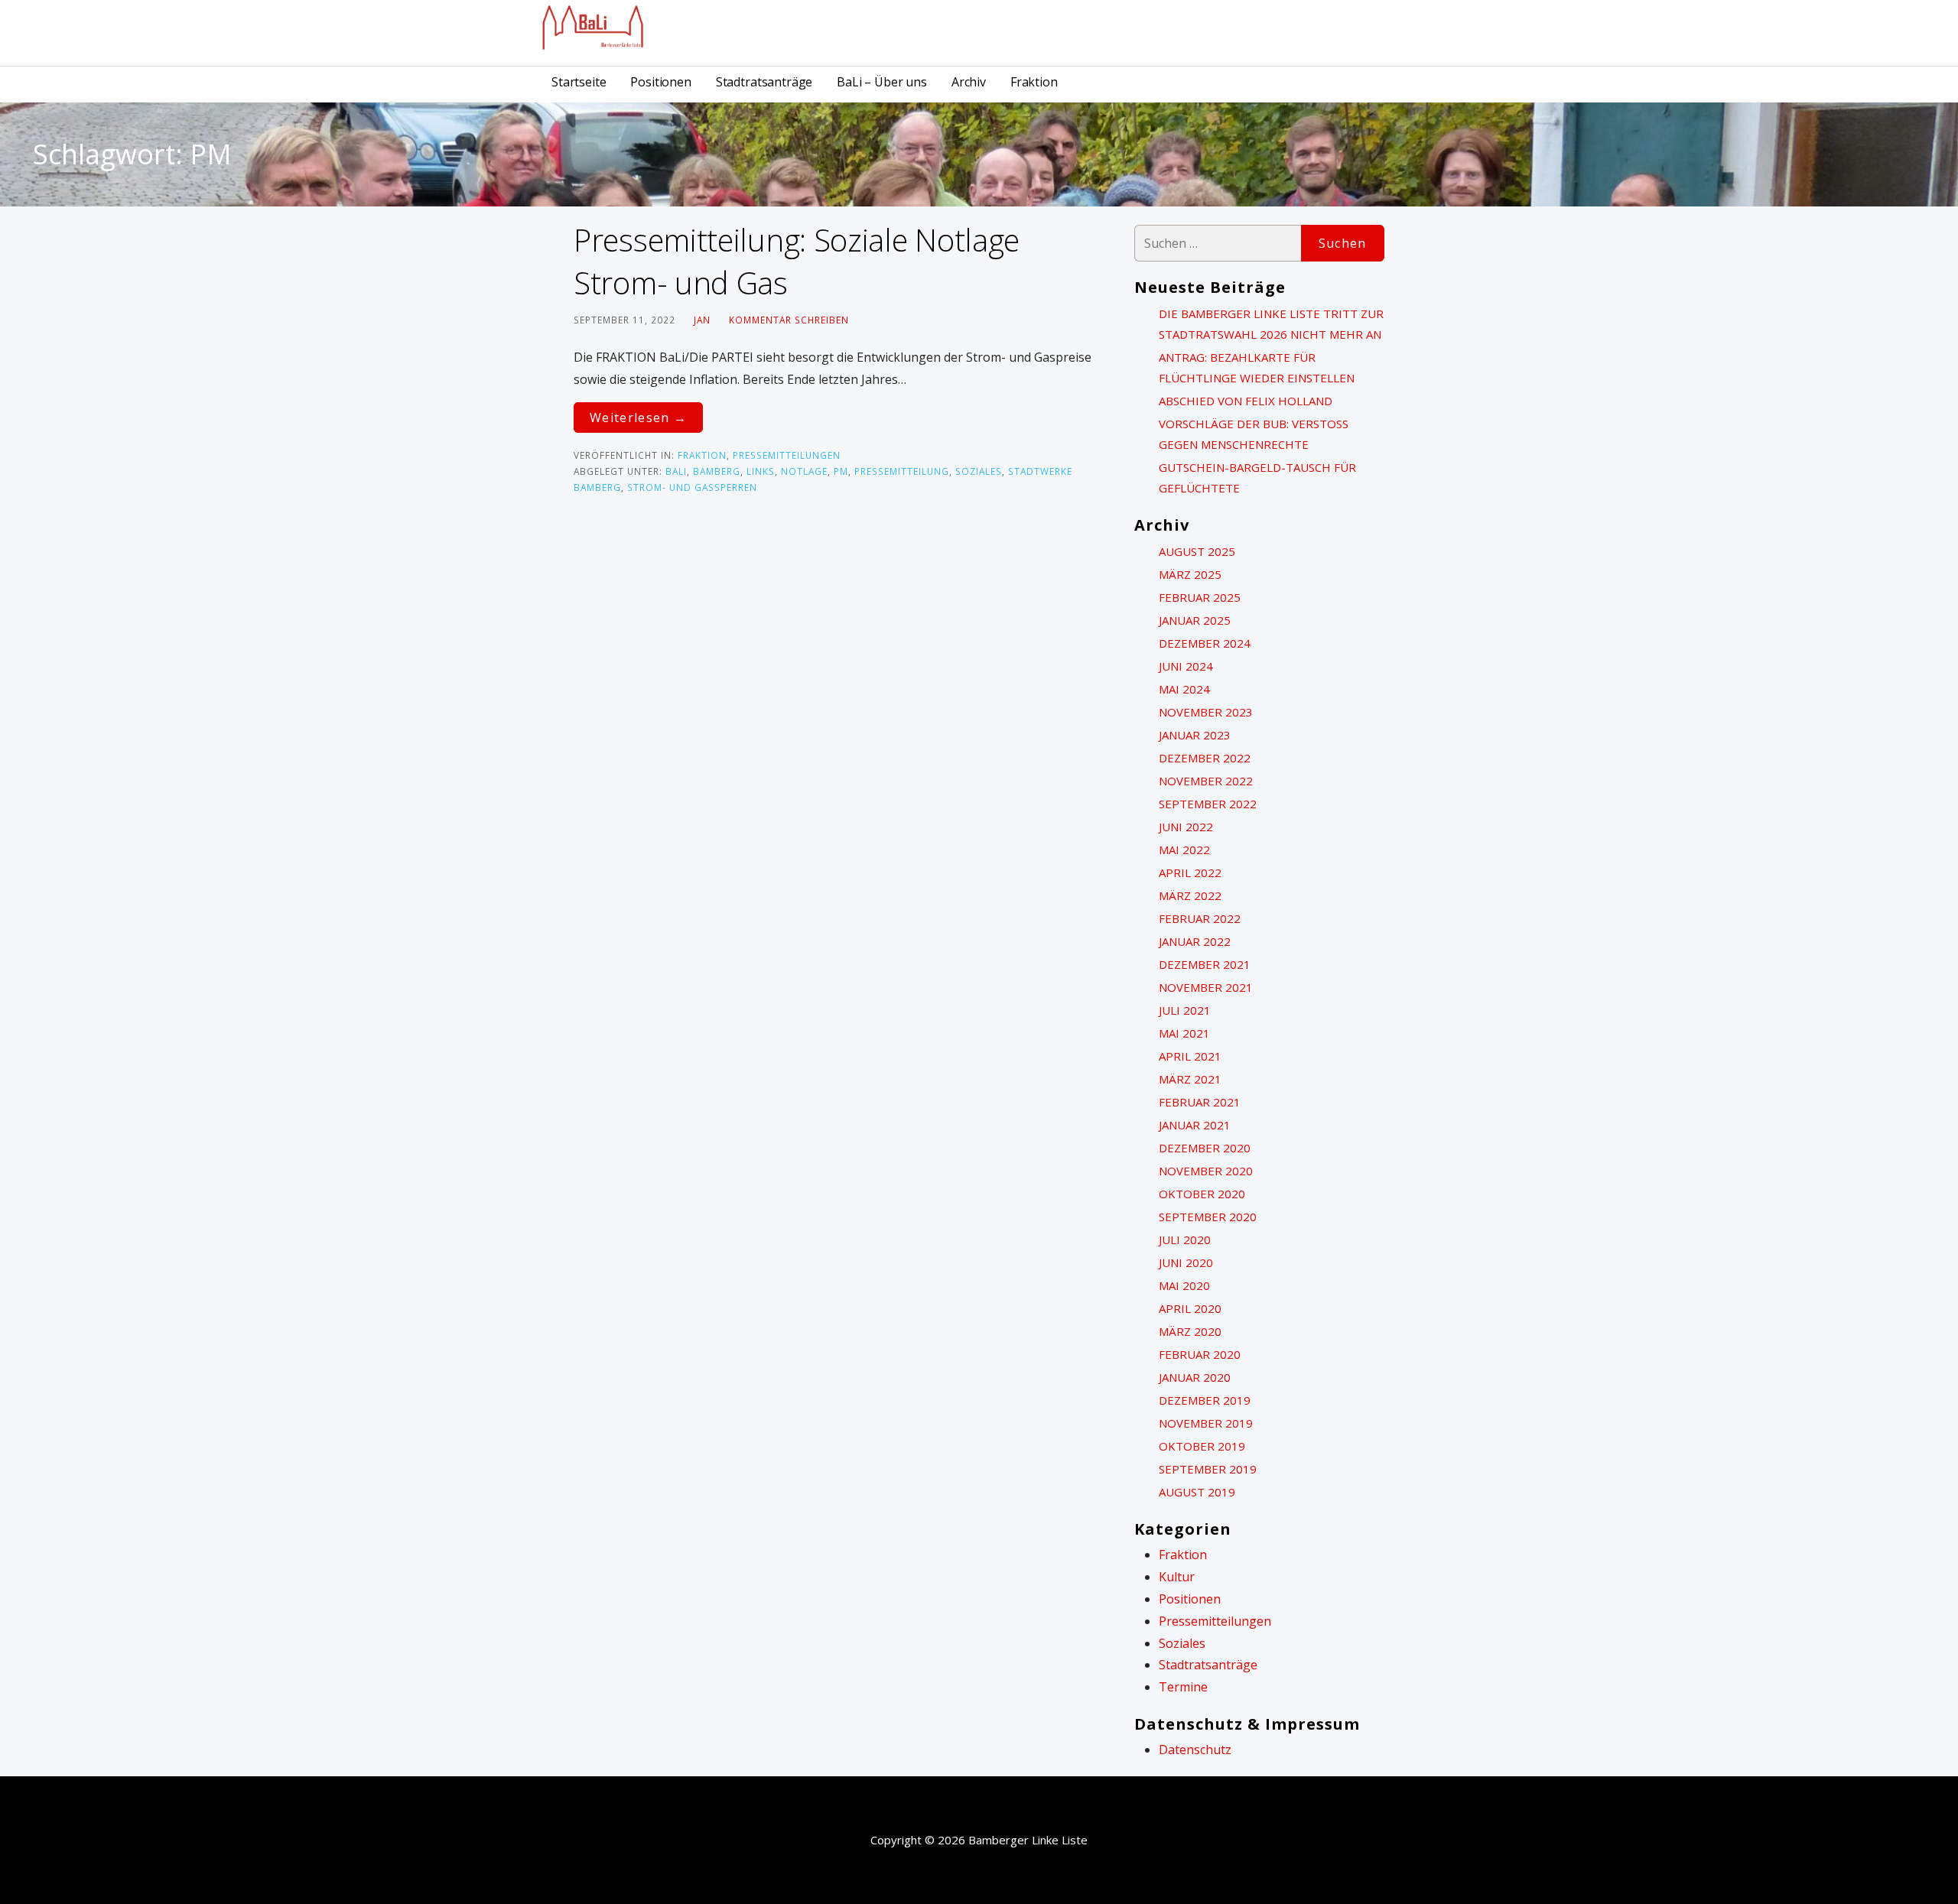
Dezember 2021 (1205, 964)
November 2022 (1206, 781)
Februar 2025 (1200, 597)
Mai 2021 (1184, 1033)
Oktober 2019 (1202, 1446)
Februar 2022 (1200, 918)
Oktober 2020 (1202, 1194)
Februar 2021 (1200, 1102)
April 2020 (1190, 1308)
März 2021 (1190, 1079)
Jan (702, 320)
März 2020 (1190, 1331)
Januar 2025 (1195, 620)
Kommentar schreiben (789, 320)
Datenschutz (1195, 1750)
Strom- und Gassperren (692, 487)
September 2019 (1208, 1469)
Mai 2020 (1184, 1285)
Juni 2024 (1186, 666)
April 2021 (1190, 1056)
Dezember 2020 (1205, 1148)
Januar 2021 (1195, 1125)
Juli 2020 (1185, 1240)
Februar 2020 (1200, 1354)
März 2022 (1190, 895)
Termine (1183, 1687)
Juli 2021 (1185, 1010)
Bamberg (717, 471)
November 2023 (1206, 712)
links (761, 471)
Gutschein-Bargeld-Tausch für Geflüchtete (1257, 478)
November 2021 (1206, 987)
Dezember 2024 (1205, 643)
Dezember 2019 (1205, 1400)
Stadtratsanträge (764, 82)
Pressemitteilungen (787, 455)
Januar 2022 (1195, 941)
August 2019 (1197, 1492)
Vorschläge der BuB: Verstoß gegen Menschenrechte (1254, 434)
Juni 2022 (1186, 827)
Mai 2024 (1184, 689)
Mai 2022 (1184, 850)
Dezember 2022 (1205, 758)
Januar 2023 (1195, 735)
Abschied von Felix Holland (1246, 401)
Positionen (660, 82)
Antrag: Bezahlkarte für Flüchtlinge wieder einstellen (1257, 367)
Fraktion (1034, 82)
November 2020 (1206, 1171)
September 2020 (1208, 1217)
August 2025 (1197, 551)
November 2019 (1206, 1423)
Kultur (1177, 1577)
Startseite (579, 82)
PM (841, 471)
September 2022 (1208, 804)
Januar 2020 (1195, 1377)
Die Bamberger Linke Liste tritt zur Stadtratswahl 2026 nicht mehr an (1271, 324)
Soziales (979, 471)
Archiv (969, 82)
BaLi (676, 471)
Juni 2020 (1186, 1262)
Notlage (804, 471)
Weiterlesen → (638, 418)
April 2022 (1190, 872)
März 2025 (1190, 574)
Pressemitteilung (902, 471)
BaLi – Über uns (882, 82)
